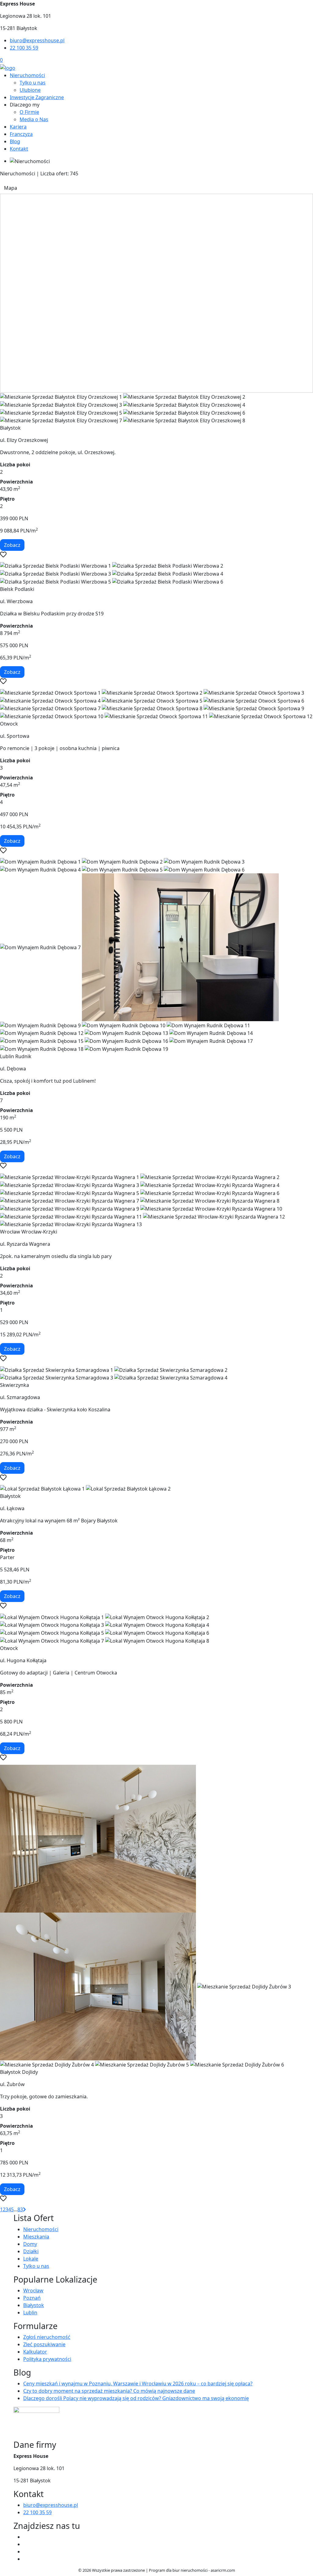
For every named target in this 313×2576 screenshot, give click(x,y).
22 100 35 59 (24, 48)
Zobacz (12, 545)
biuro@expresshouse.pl (37, 40)
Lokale (31, 2259)
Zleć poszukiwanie (44, 2344)
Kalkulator (35, 2352)
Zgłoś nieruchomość (47, 2337)
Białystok (34, 2305)
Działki (31, 2251)
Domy (30, 2244)
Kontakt (19, 149)
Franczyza (21, 134)
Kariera (18, 127)
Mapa (11, 188)
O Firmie (29, 112)
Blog (15, 141)
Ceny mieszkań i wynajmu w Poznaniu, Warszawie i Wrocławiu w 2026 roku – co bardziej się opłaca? (138, 2384)
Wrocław (33, 2290)
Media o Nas (34, 119)
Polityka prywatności (47, 2359)
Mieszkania (36, 2237)
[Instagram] (26, 2552)
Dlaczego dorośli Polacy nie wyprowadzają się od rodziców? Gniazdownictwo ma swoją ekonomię (136, 2398)
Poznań (32, 2298)
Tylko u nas (33, 83)
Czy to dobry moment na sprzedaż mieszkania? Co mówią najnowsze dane (109, 2391)
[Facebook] (26, 2537)
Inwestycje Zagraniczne (37, 97)
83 (20, 2209)
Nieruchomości (27, 75)
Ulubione (30, 90)
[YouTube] (26, 2544)
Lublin (30, 2313)
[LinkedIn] (26, 2559)
